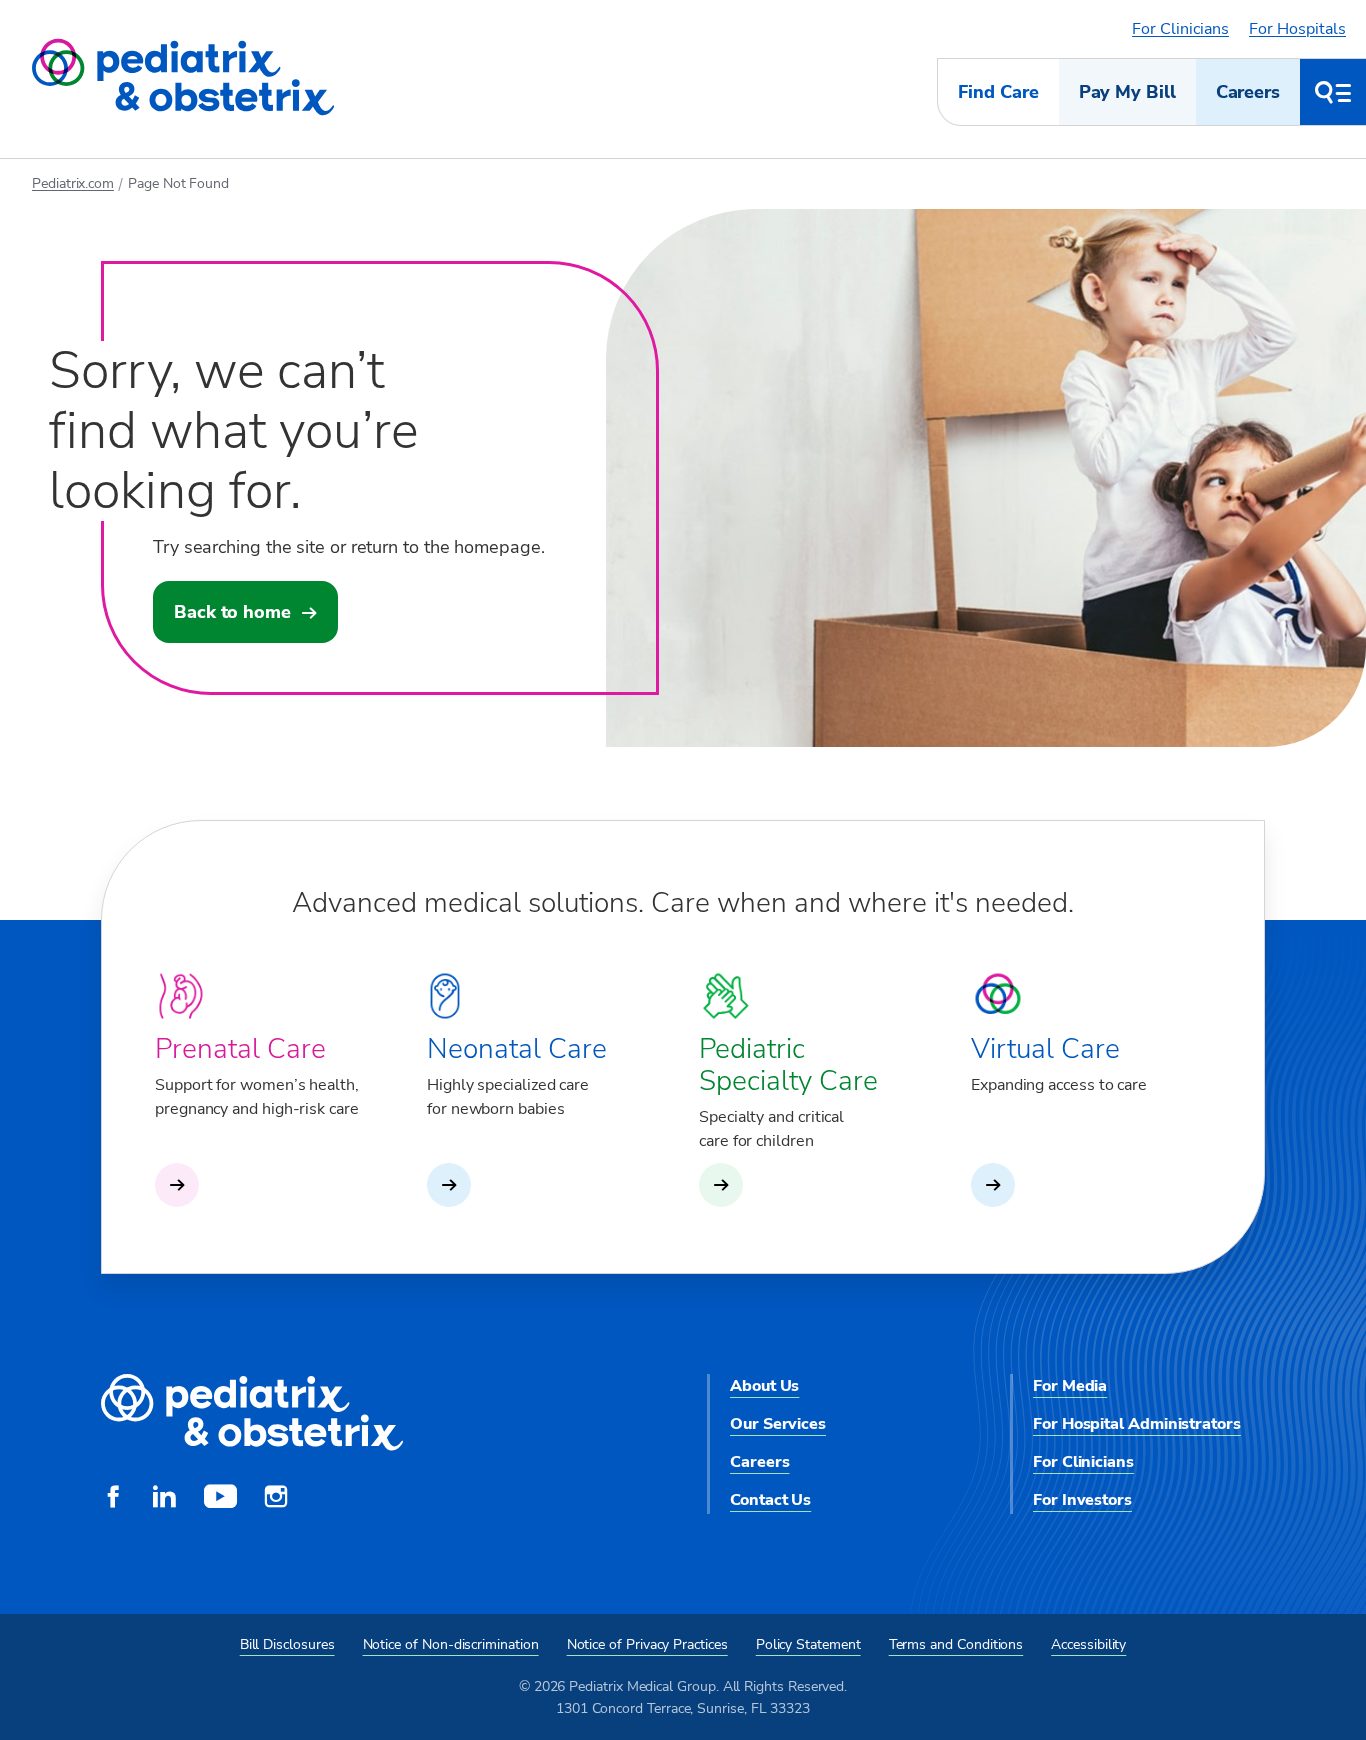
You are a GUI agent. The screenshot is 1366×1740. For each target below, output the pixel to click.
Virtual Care (1045, 1049)
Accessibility (1088, 1644)
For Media (1070, 1386)
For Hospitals (1297, 29)
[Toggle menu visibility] (1333, 92)
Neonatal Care (517, 1049)
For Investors (1082, 1500)
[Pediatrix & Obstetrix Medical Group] (183, 78)
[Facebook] (113, 1499)
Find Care (998, 92)
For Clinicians (1180, 29)
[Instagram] (276, 1499)
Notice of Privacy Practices (647, 1644)
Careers (1248, 92)
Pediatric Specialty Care (788, 1065)
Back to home (232, 612)
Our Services (778, 1424)
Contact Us (770, 1500)
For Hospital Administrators (1137, 1424)
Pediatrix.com (73, 183)
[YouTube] (220, 1499)
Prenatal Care (240, 1049)
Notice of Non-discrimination (451, 1644)
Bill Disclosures (287, 1644)
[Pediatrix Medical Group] (252, 1413)
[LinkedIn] (164, 1499)
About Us (764, 1386)
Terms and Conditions (956, 1644)
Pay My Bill (1127, 92)
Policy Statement (808, 1644)
